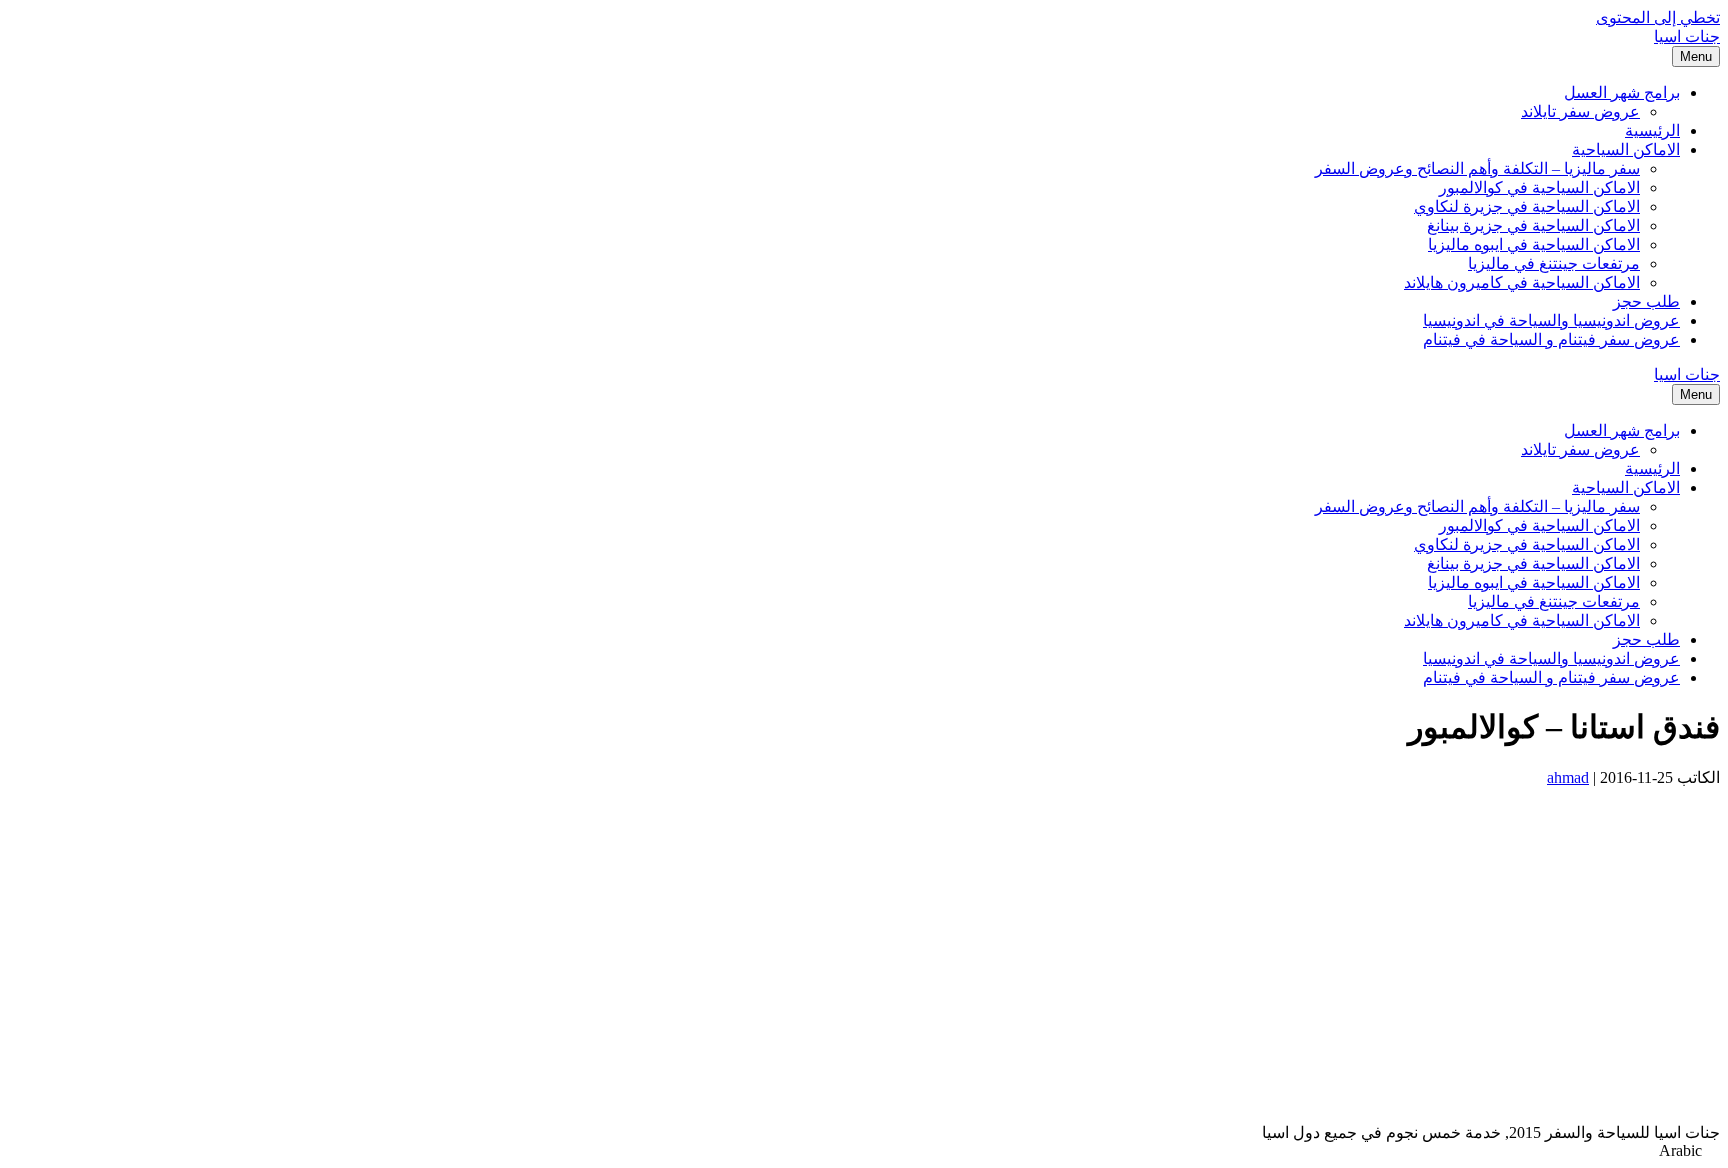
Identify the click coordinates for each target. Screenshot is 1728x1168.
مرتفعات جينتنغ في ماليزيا (1554, 263)
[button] (864, 1151)
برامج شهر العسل (1622, 92)
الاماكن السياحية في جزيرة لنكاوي (1527, 206)
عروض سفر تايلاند (1580, 111)
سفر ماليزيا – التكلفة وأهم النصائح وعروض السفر (1477, 168)
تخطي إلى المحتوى (1658, 17)
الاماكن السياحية (1626, 149)
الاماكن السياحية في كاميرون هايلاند (1522, 282)
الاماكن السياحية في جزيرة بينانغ (1533, 225)
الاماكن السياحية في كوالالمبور (1539, 187)
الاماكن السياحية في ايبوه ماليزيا (1534, 244)
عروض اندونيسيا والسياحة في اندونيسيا (1551, 320)
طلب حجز (1646, 301)
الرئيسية (1652, 130)
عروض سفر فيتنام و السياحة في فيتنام (1551, 339)
